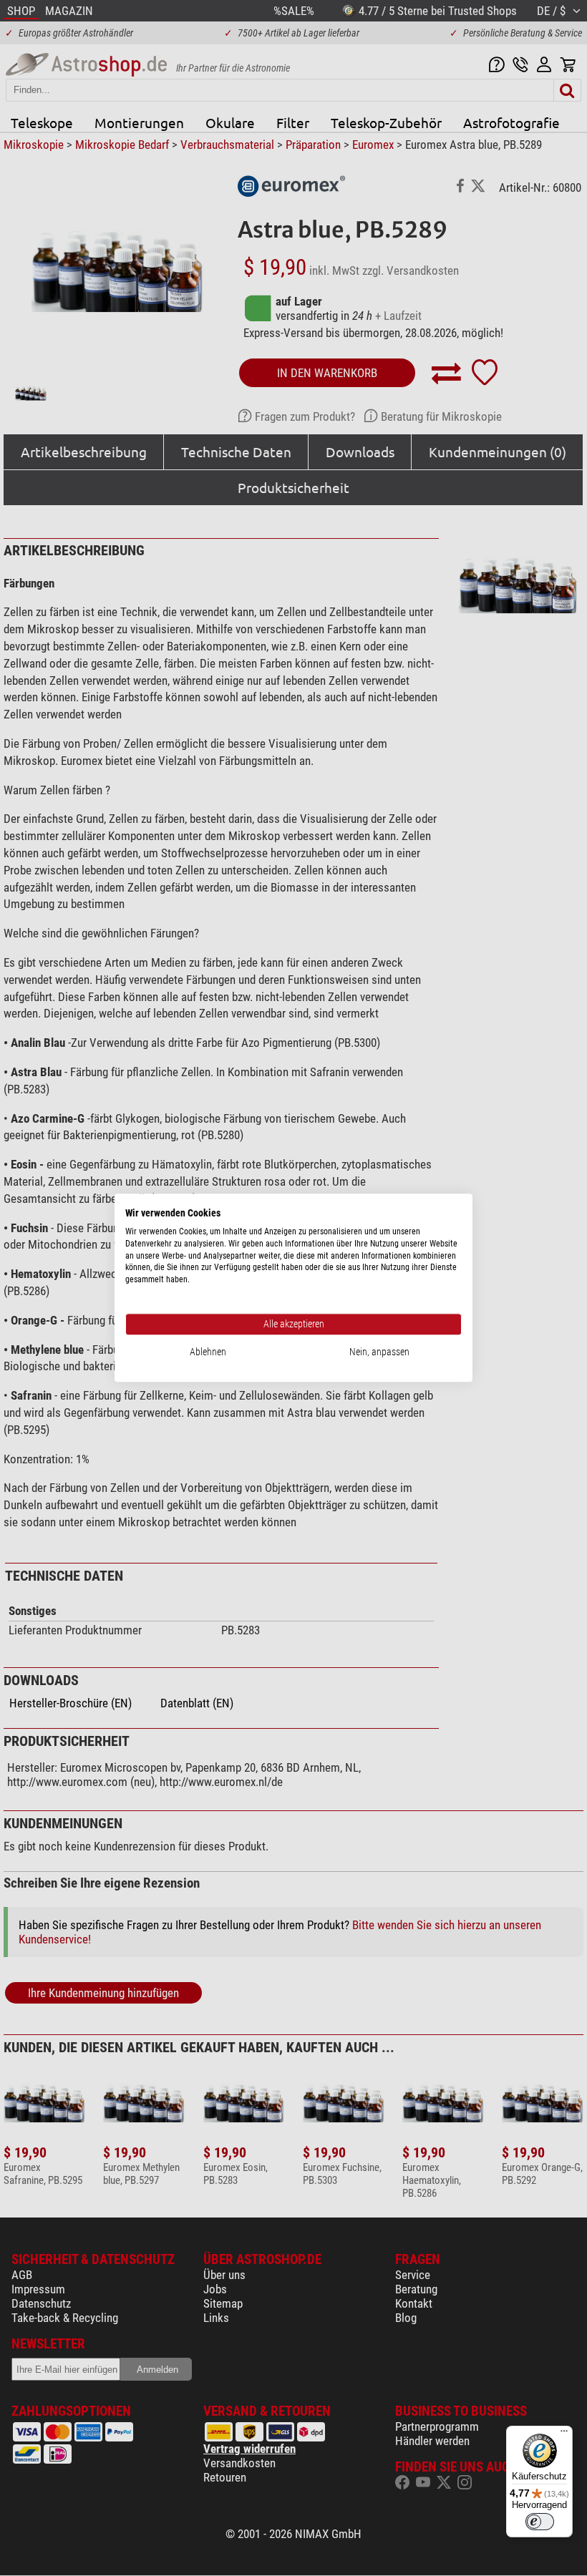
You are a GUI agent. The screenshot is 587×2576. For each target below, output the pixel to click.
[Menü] (564, 2434)
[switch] (540, 2522)
